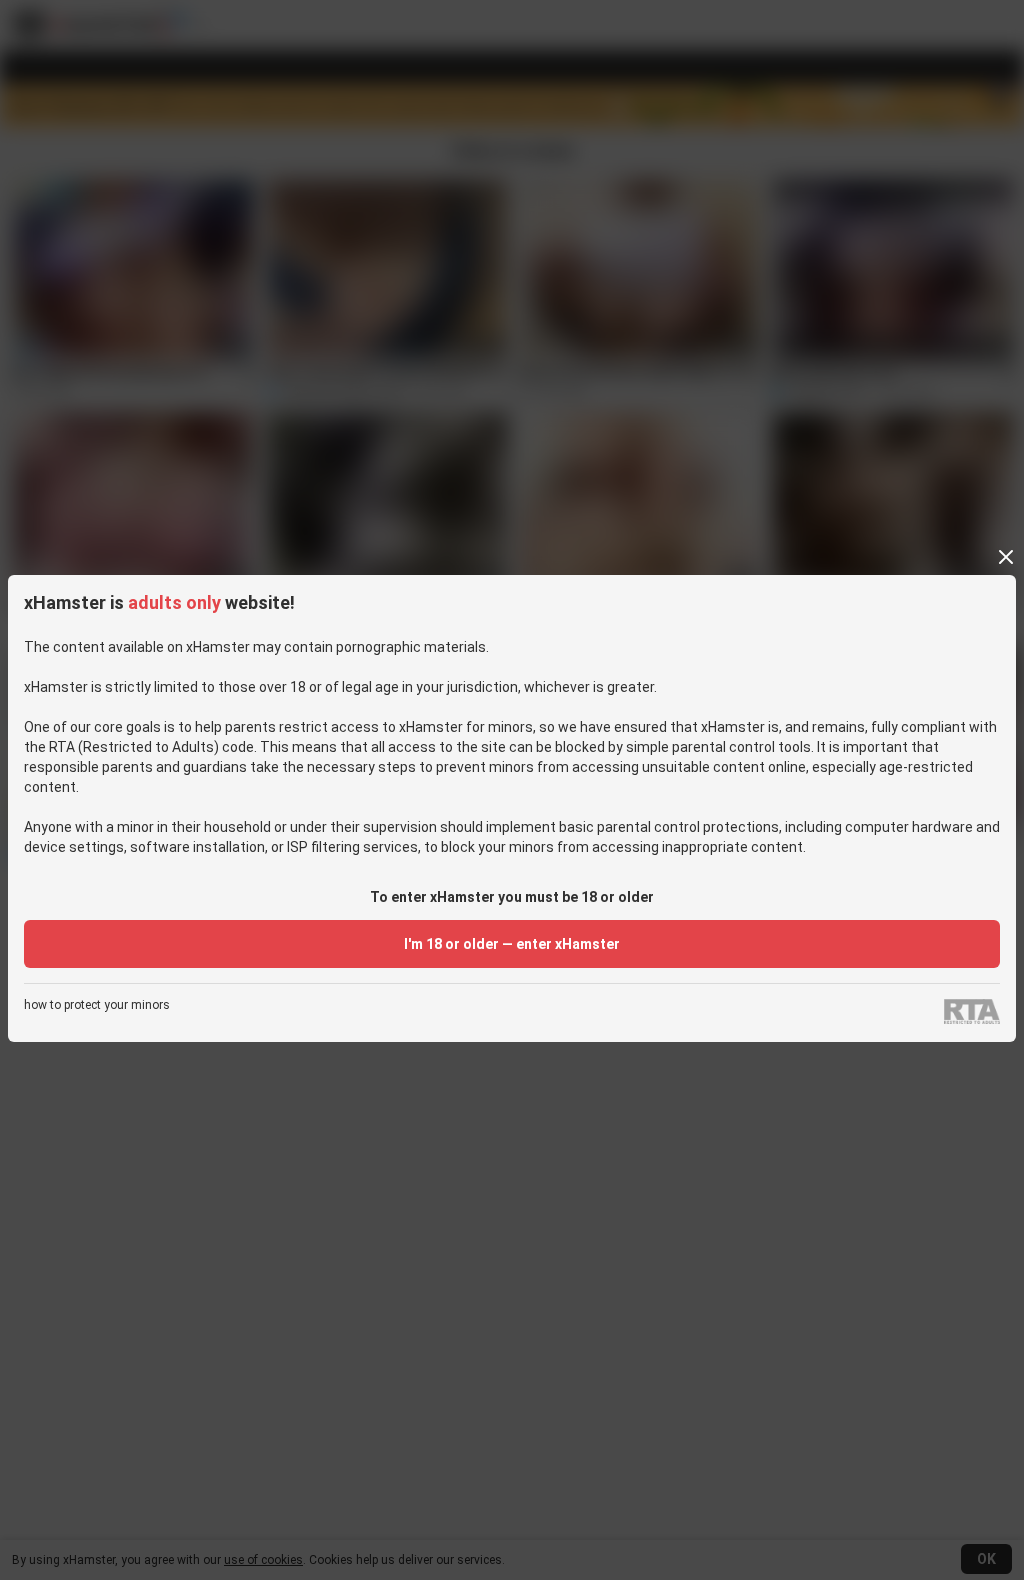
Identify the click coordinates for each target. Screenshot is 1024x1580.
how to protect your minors (97, 1005)
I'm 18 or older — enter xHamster (512, 944)
